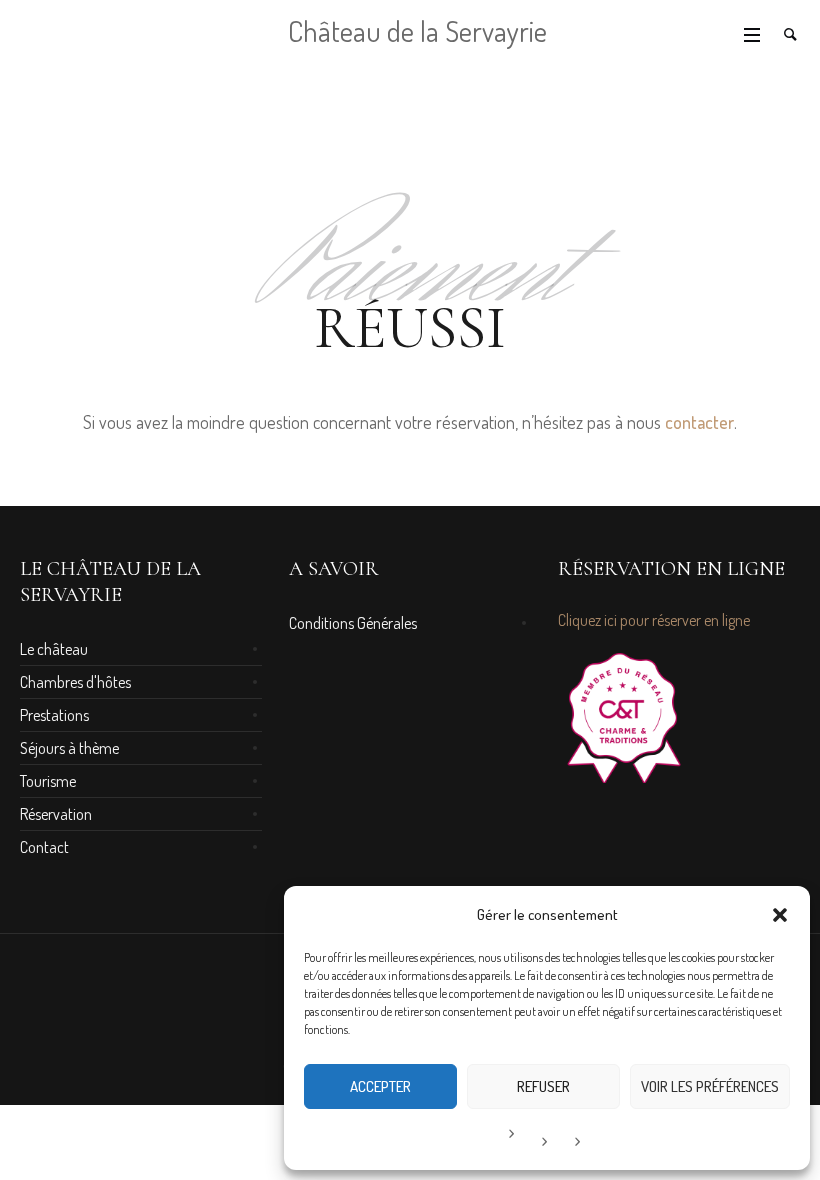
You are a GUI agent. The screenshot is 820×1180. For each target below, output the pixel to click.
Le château (54, 649)
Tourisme (48, 781)
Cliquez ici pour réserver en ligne (654, 620)
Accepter (380, 1086)
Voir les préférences (710, 1086)
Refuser (543, 1086)
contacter (699, 422)
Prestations (54, 715)
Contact (44, 847)
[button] (780, 915)
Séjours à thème (69, 748)
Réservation (56, 814)
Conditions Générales (353, 623)
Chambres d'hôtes (75, 682)
